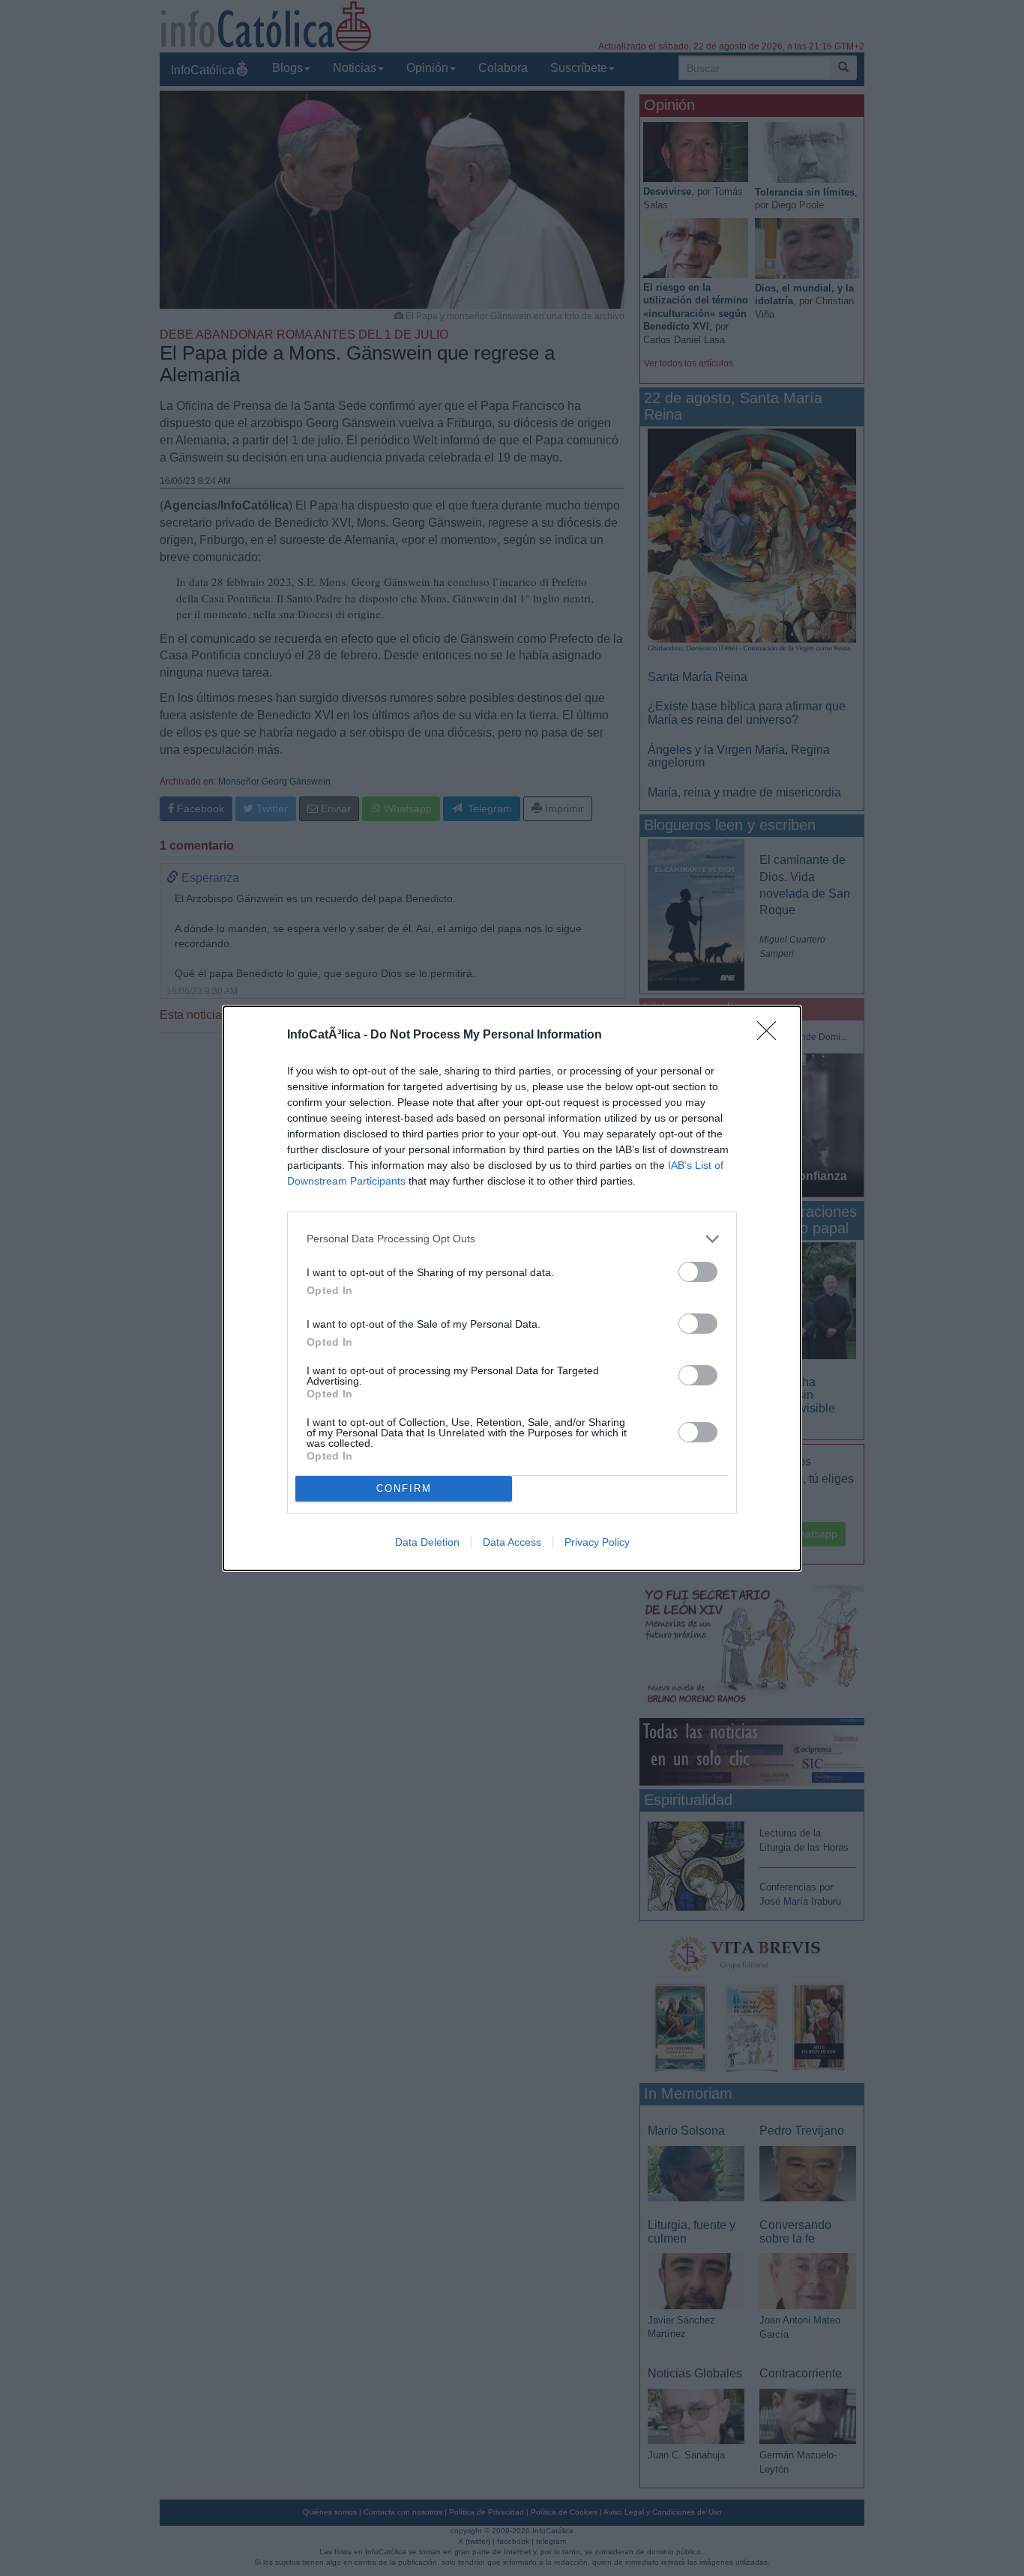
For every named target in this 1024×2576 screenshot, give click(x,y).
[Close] (771, 1035)
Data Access (512, 1542)
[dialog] (512, 1288)
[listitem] (512, 1239)
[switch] (698, 1272)
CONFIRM (404, 1488)
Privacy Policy (597, 1542)
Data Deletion (427, 1542)
